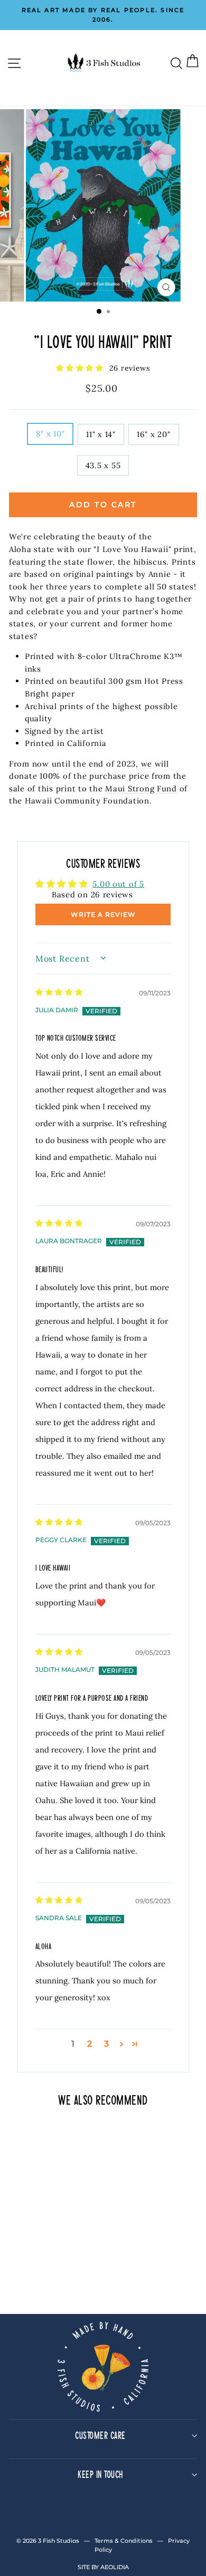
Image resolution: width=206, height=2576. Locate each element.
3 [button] (107, 2044)
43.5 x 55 (103, 465)
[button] (81, 368)
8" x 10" (50, 434)
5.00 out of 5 (118, 884)
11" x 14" (101, 434)
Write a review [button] (103, 914)
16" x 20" (154, 434)
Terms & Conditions (124, 2541)
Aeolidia (115, 2567)
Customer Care (100, 2435)
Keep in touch (100, 2474)
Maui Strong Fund (141, 788)
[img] (59, 991)
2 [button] (90, 2044)
